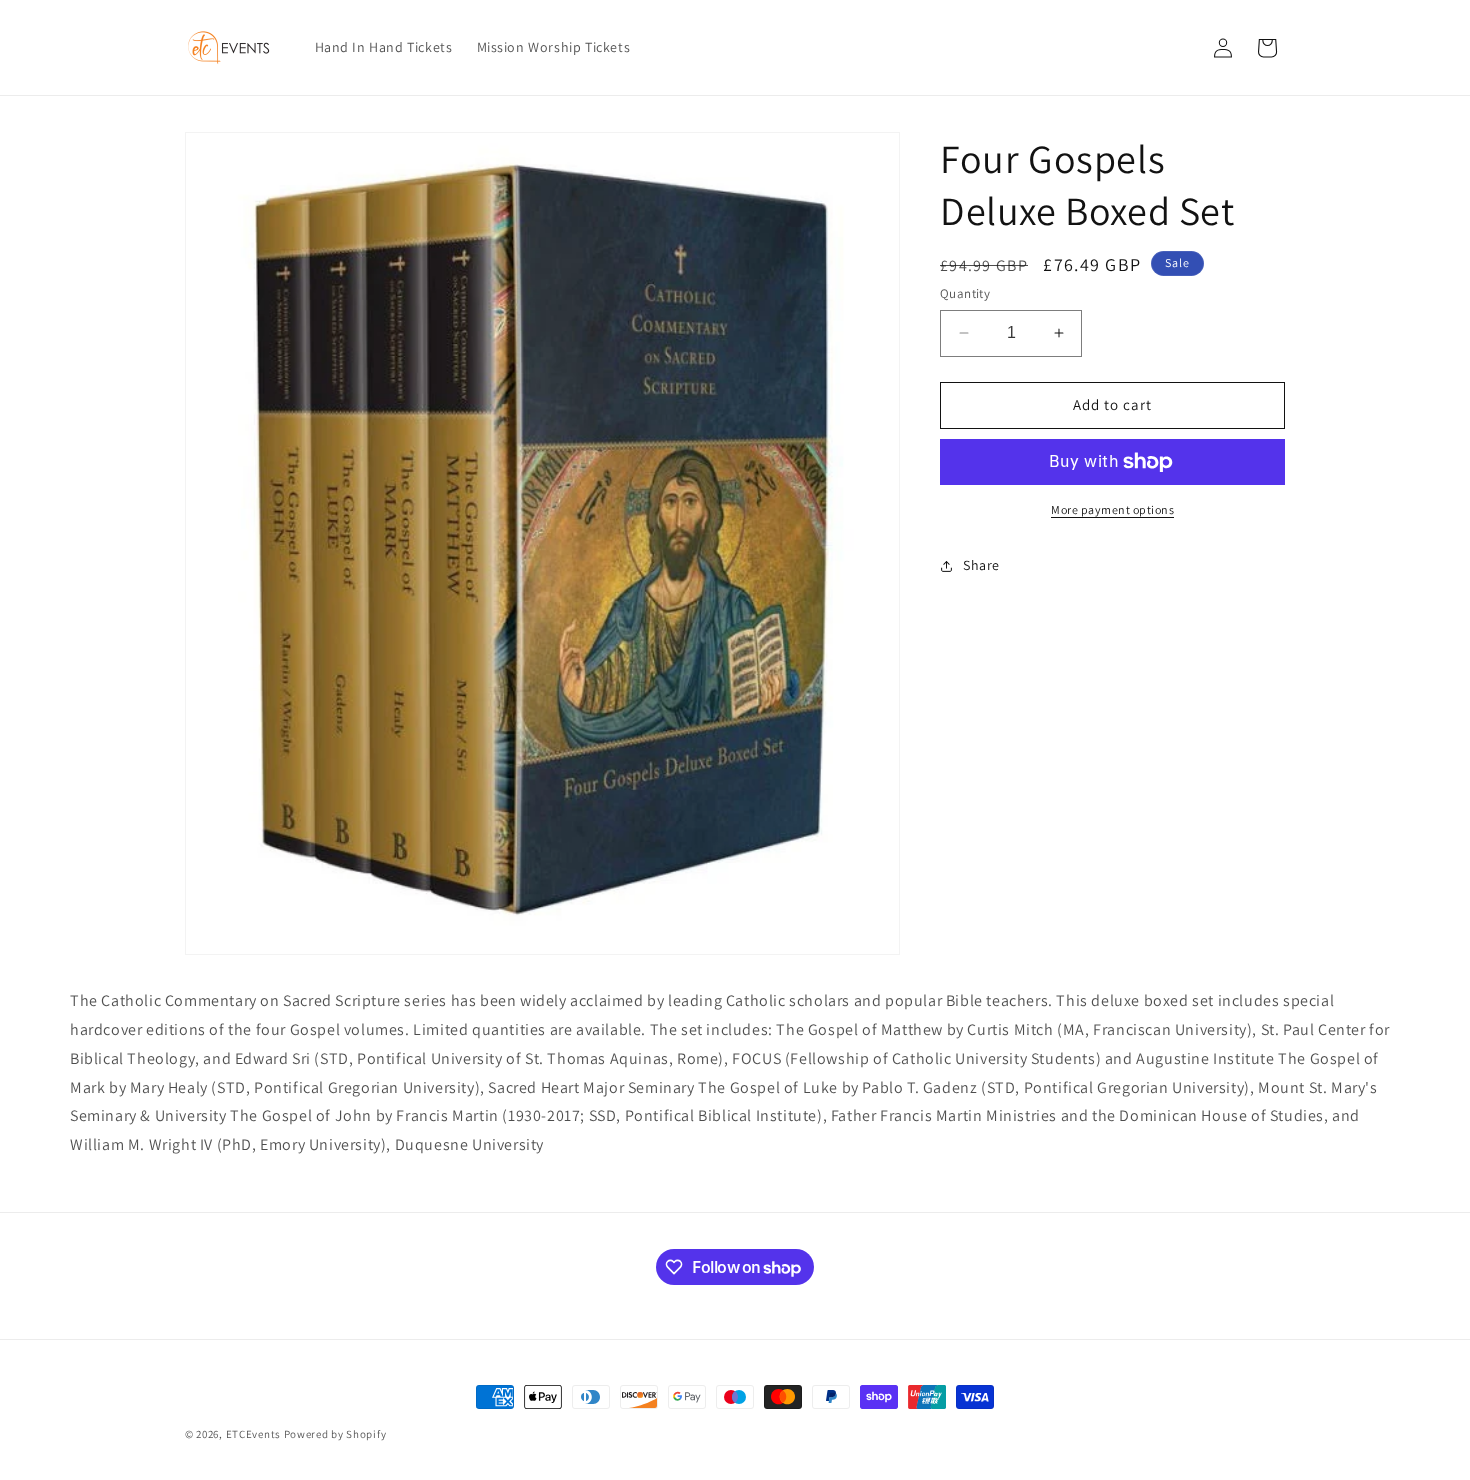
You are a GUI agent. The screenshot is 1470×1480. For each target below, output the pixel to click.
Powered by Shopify (335, 1434)
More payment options (1112, 509)
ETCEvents (253, 1434)
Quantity (965, 293)
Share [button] (981, 565)
